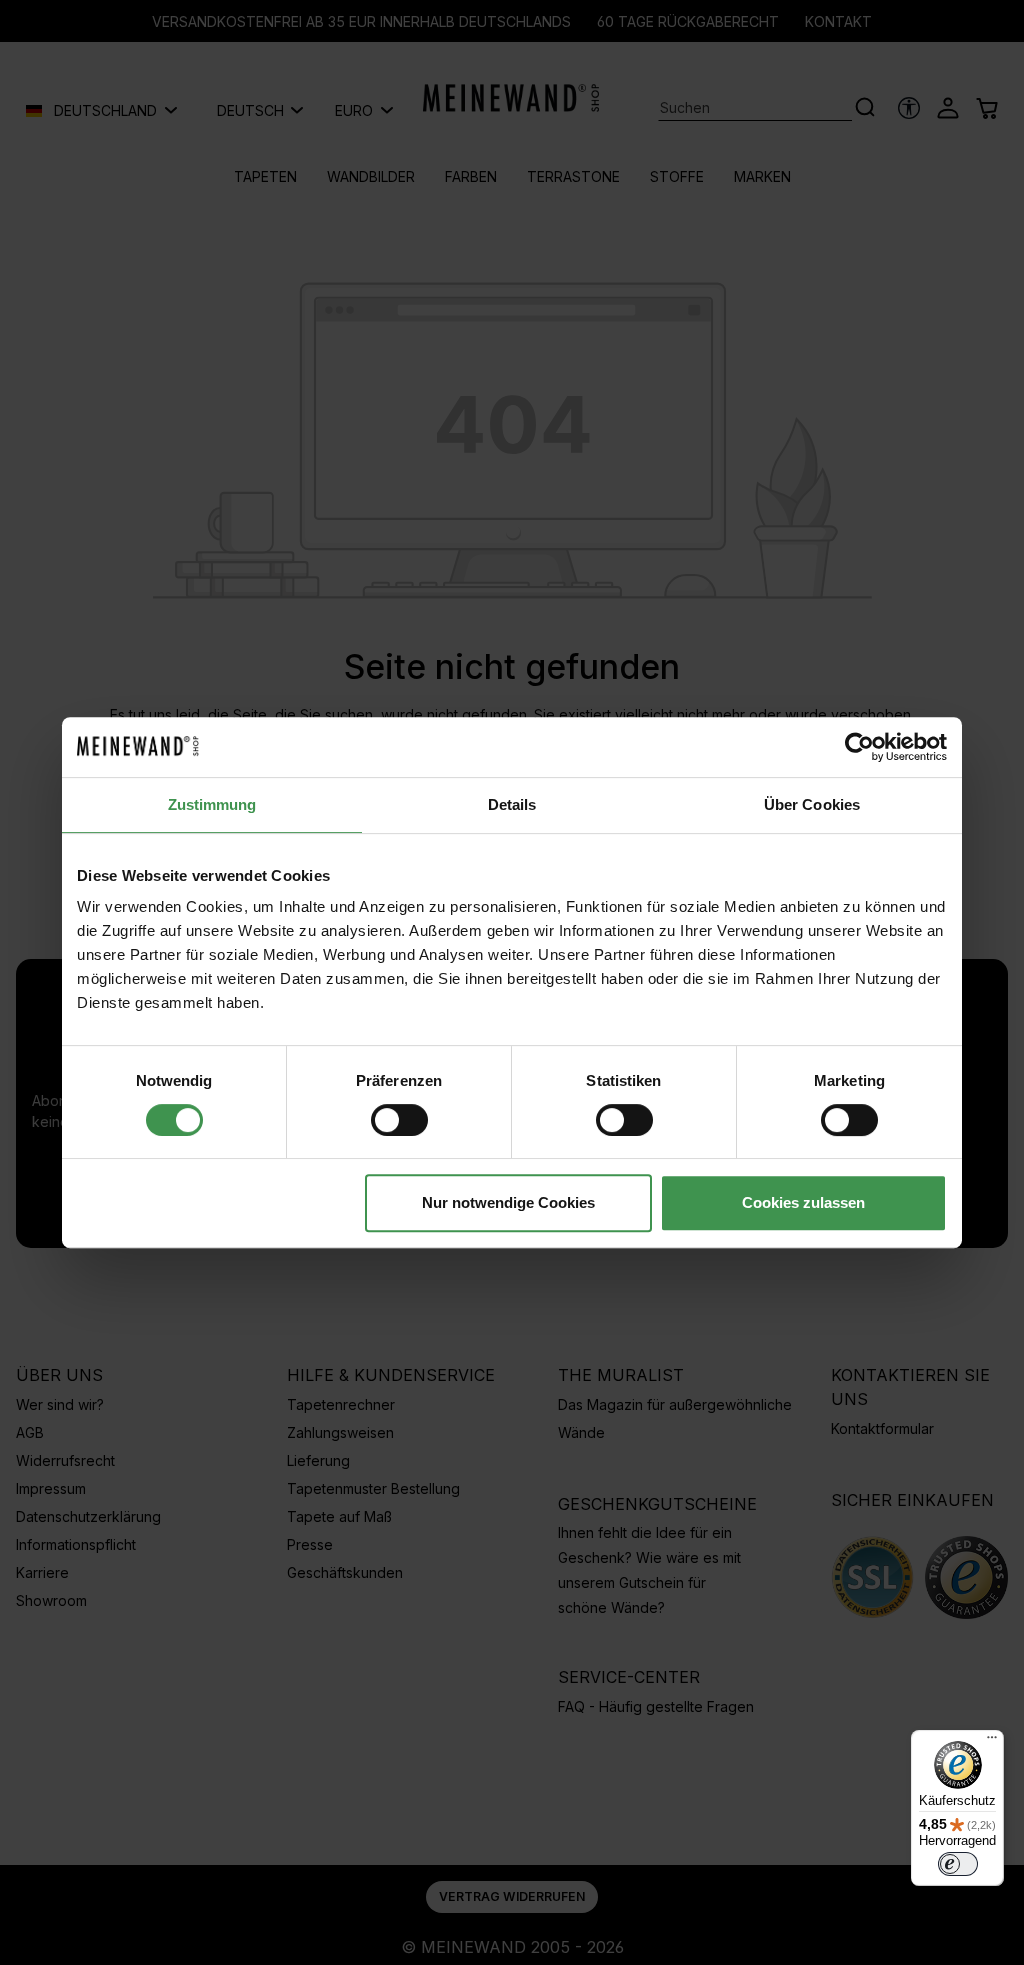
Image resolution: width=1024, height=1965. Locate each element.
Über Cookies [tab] (812, 804)
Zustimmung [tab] (212, 804)
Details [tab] (512, 804)
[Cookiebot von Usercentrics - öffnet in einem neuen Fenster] (859, 747)
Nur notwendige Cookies (508, 1202)
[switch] (399, 1120)
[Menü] (992, 1742)
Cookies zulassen (803, 1202)
